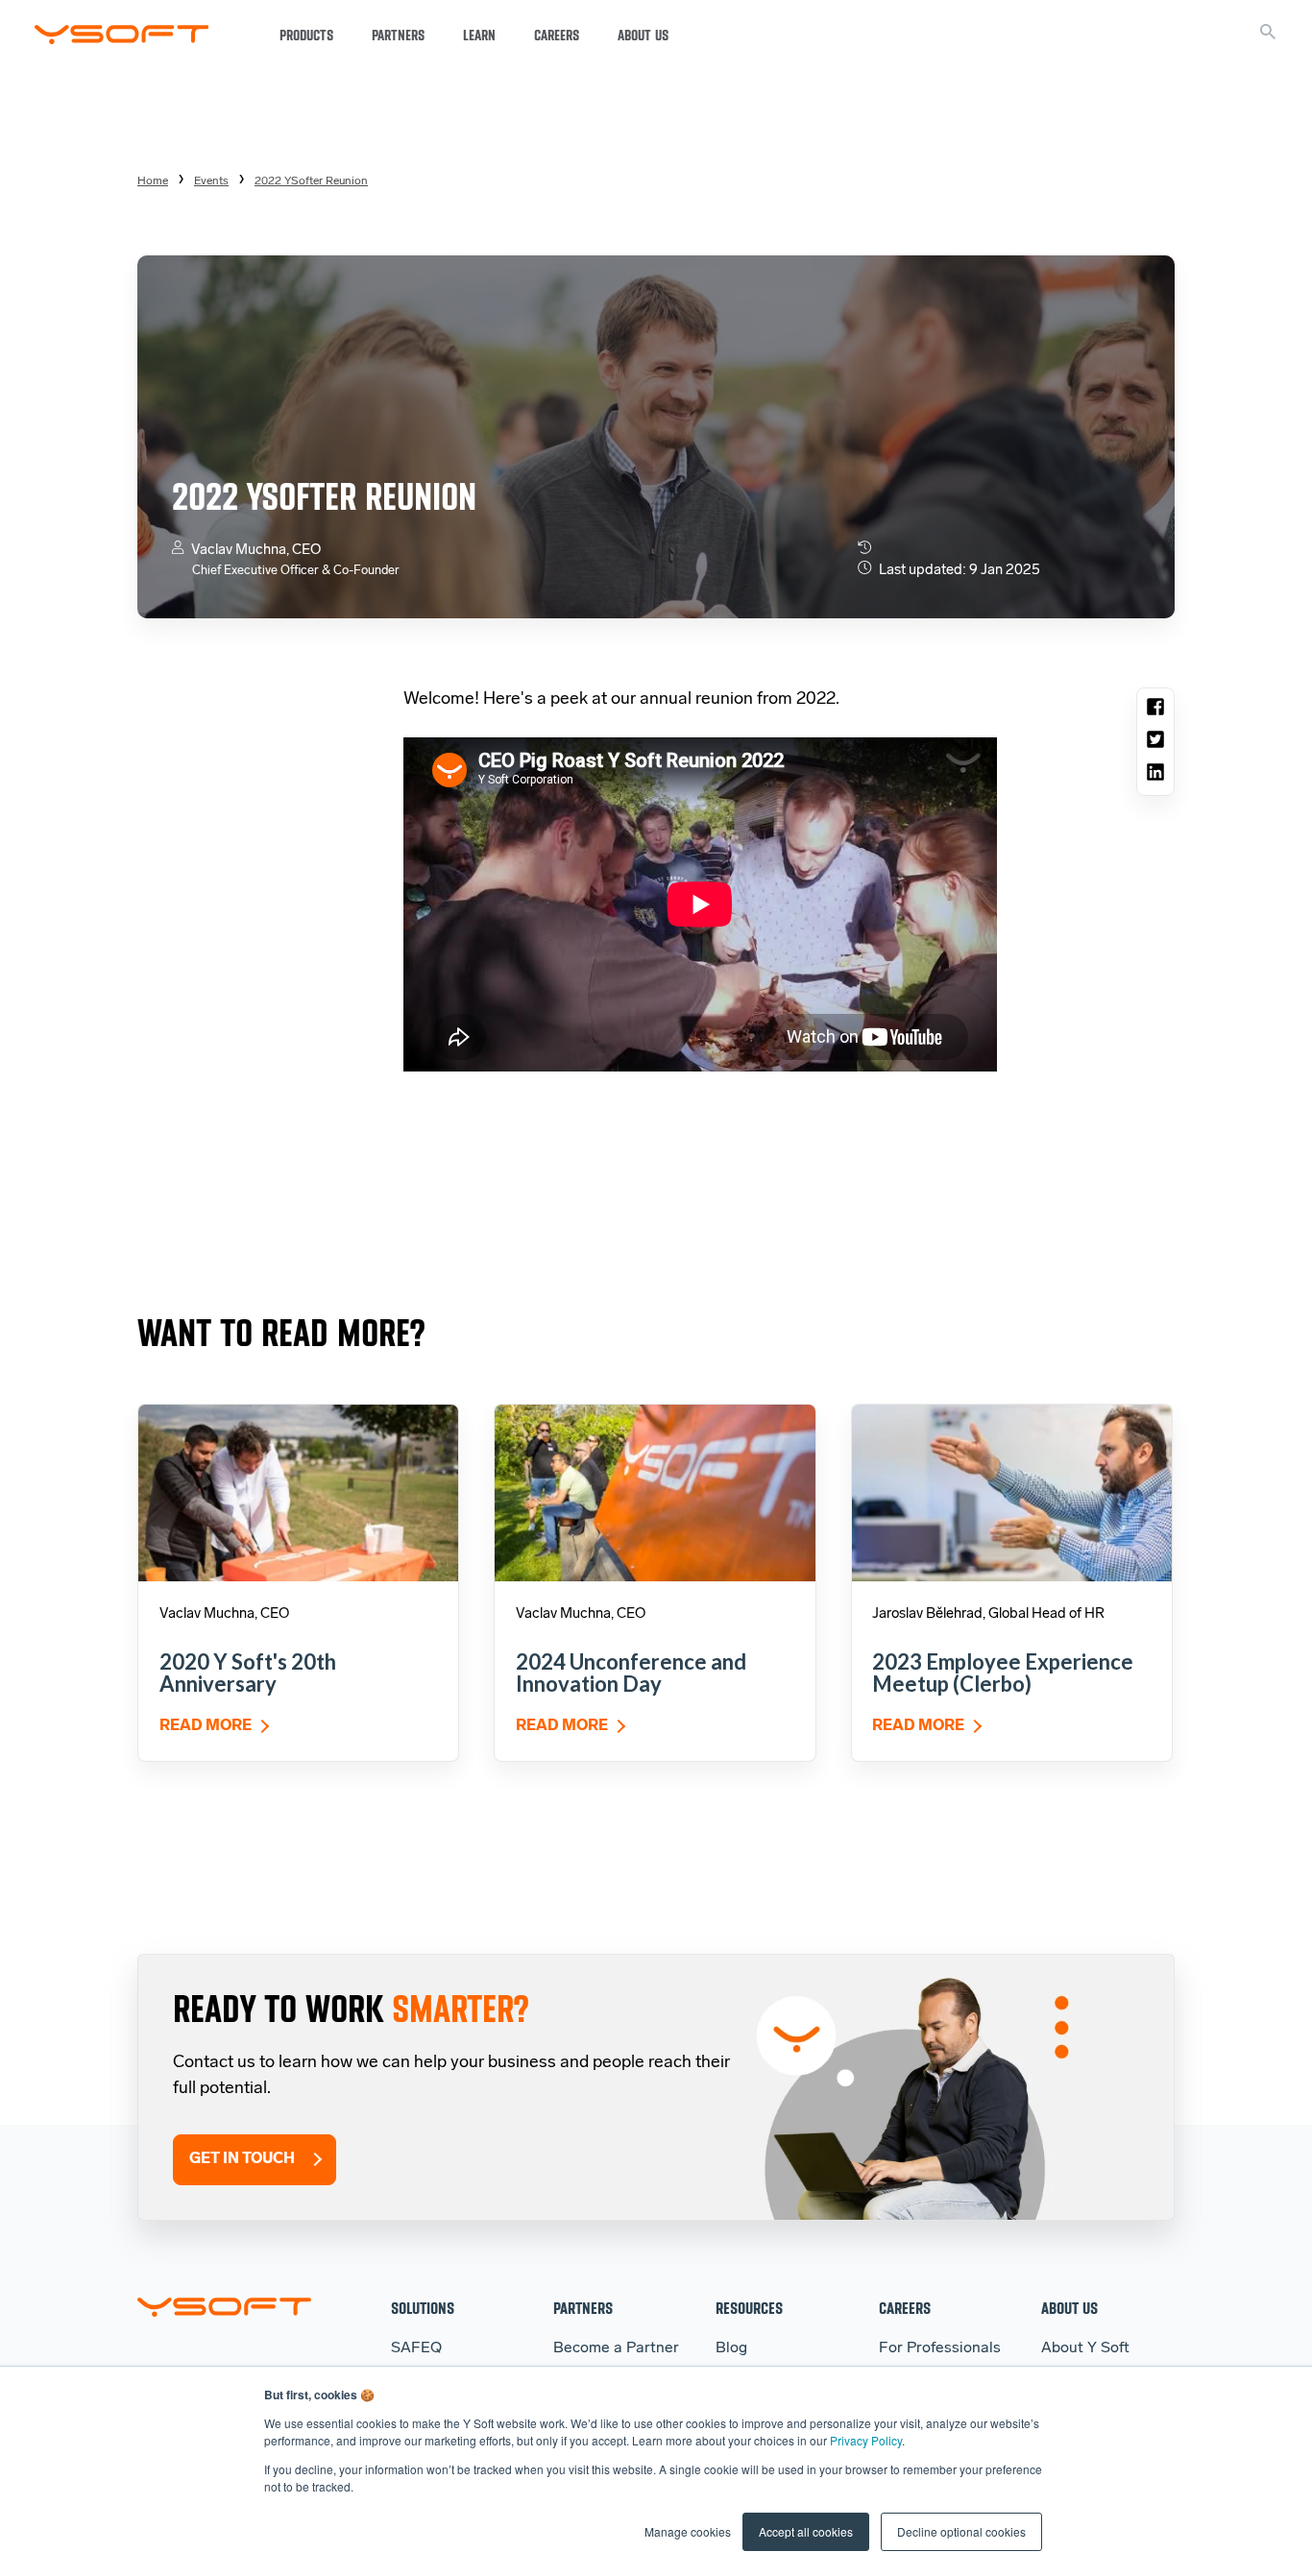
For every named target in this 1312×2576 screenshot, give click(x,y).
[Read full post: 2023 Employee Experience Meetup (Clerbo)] (1012, 1493)
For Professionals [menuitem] (940, 2348)
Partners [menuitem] (583, 2308)
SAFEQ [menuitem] (416, 2348)
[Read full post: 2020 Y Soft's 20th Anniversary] (298, 1493)
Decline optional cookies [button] (961, 2531)
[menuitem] (311, 181)
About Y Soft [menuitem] (1085, 2348)
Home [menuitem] (153, 181)
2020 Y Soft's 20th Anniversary (248, 1673)
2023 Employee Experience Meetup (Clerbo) (1003, 1673)
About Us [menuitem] (1069, 2308)
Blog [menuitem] (731, 2348)
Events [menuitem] (211, 181)
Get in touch (242, 2159)
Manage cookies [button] (688, 2531)
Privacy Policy (866, 2440)
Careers (557, 36)
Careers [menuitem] (905, 2308)
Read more (206, 1726)
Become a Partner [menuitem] (616, 2348)
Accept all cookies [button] (806, 2531)
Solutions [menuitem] (423, 2308)
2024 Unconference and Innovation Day (631, 1673)
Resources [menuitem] (749, 2308)
